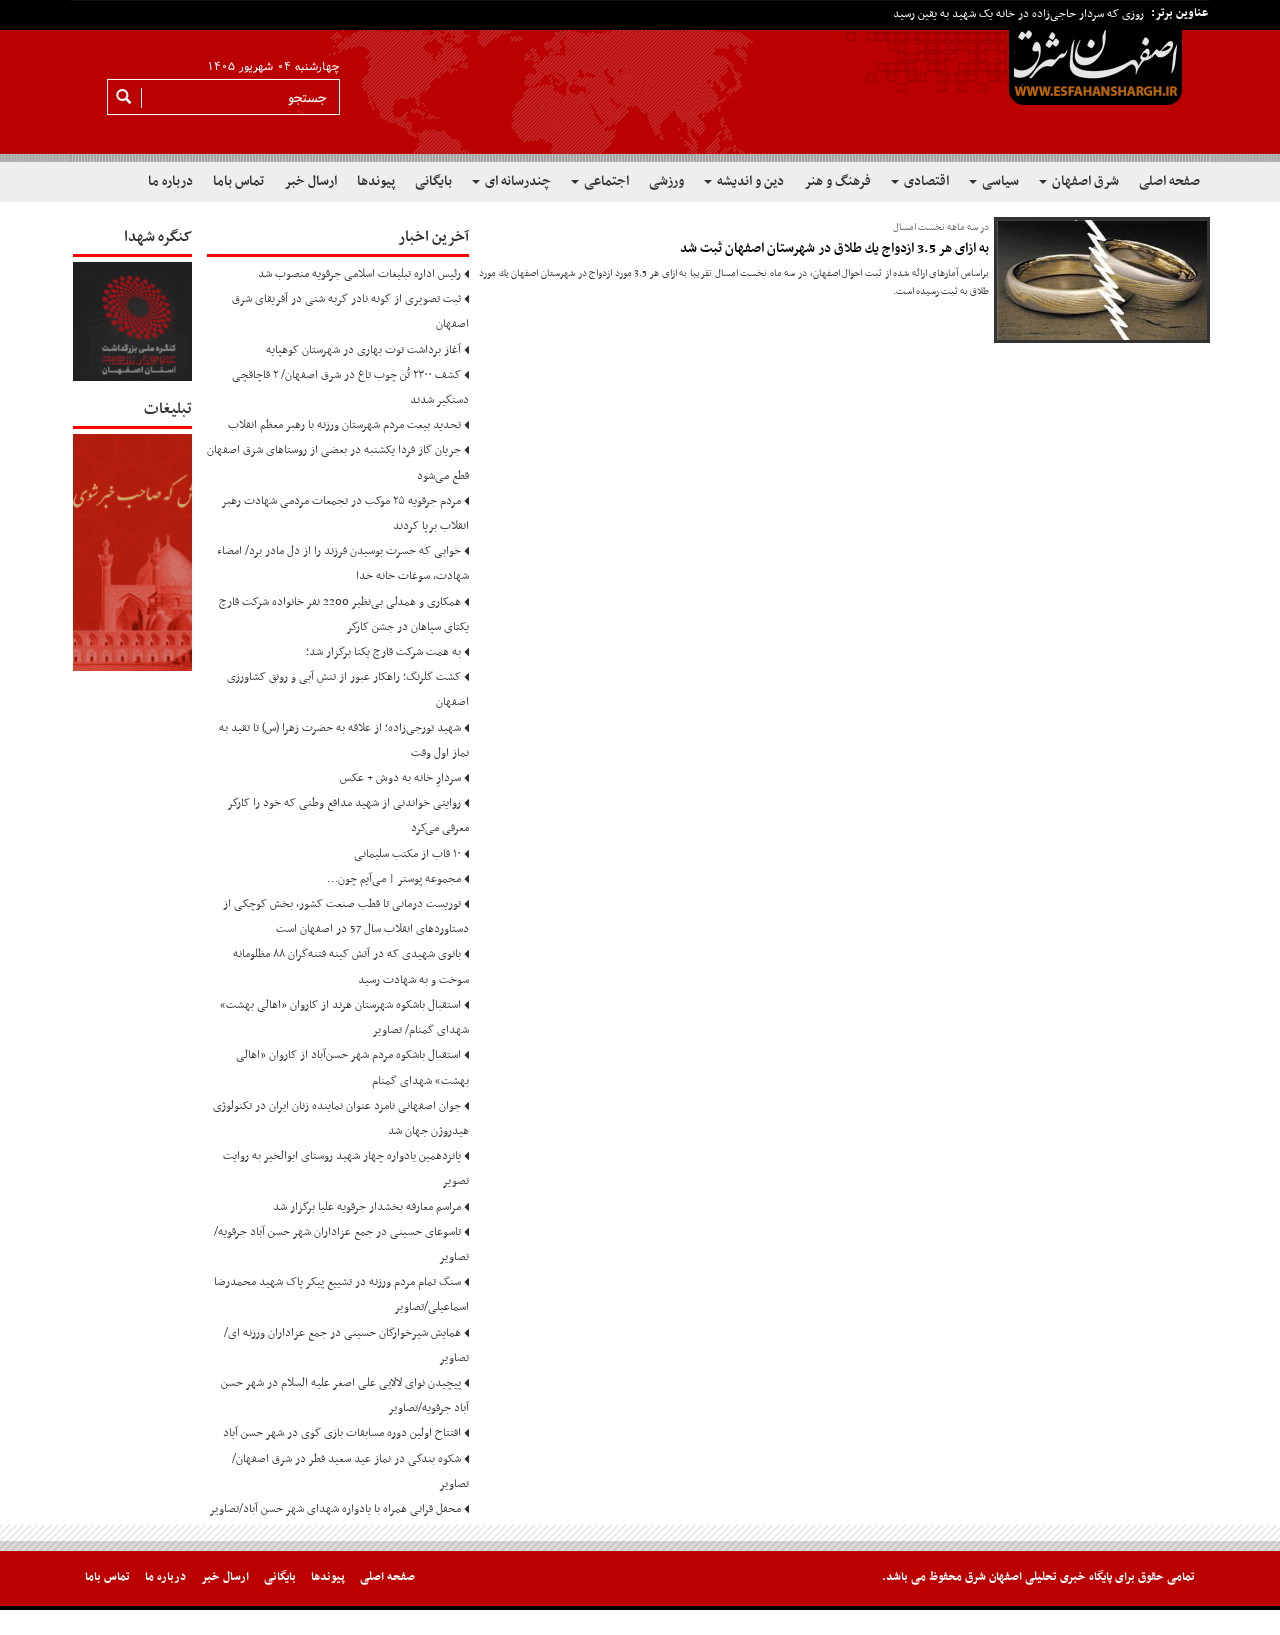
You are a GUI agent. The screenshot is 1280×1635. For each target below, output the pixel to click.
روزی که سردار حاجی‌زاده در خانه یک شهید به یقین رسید (1018, 14)
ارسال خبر (310, 181)
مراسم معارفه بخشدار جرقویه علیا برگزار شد (367, 1207)
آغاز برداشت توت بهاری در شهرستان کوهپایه (363, 350)
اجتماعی (605, 181)
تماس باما (238, 181)
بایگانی (433, 181)
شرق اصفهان (1084, 181)
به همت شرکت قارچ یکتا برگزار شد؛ (383, 652)
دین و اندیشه (749, 181)
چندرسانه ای (516, 181)
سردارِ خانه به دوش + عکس (400, 778)
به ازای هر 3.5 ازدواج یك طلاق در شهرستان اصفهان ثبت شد (834, 248)
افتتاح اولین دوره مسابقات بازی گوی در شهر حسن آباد (342, 1433)
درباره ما (170, 181)
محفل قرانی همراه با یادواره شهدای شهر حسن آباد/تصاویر (335, 1509)
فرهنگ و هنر (837, 181)
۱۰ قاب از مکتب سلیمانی (407, 854)
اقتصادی (925, 181)
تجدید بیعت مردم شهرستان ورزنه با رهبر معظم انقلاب (344, 425)
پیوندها (376, 181)
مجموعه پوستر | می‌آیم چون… (394, 879)
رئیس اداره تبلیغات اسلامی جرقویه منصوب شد (359, 274)
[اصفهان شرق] (640, 81)
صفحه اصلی (1169, 181)
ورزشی (666, 181)
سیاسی (999, 181)
